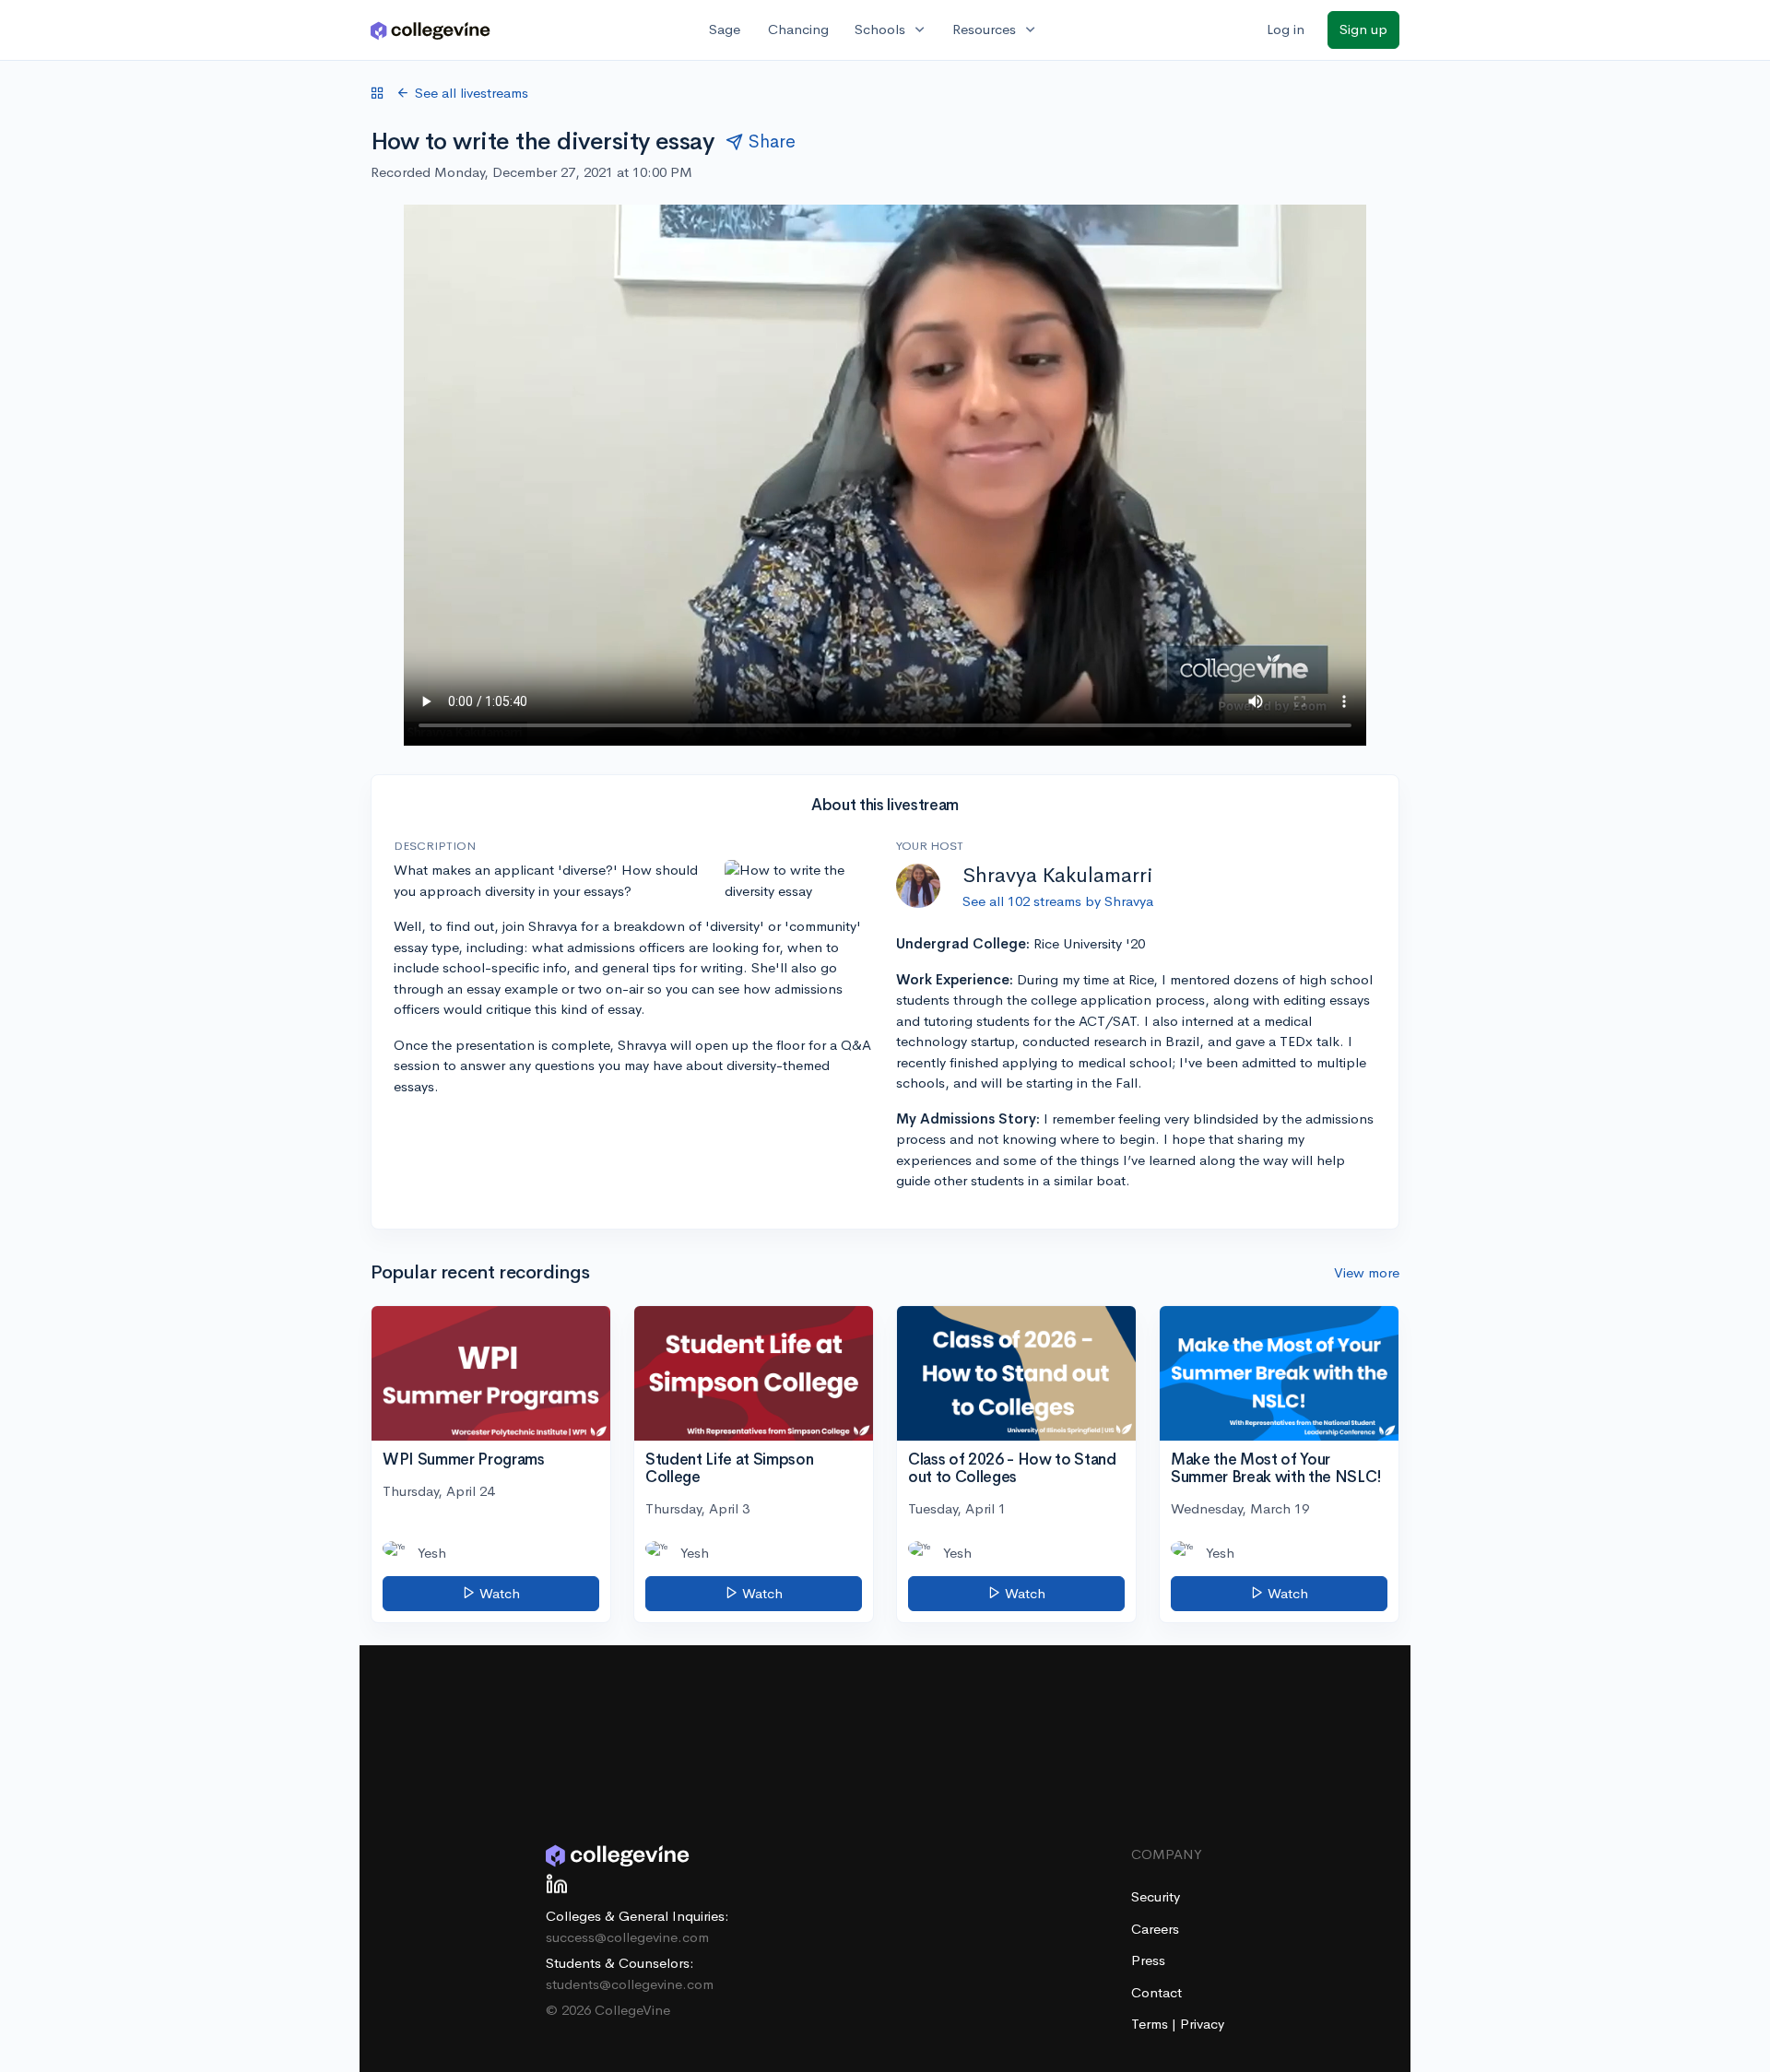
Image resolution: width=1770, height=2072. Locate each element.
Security (1156, 1896)
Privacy (1202, 2024)
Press (1148, 1960)
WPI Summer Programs (464, 1460)
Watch (498, 1593)
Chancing (798, 29)
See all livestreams (472, 93)
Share (772, 141)
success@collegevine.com (627, 1937)
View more (1367, 1272)
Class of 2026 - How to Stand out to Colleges (1012, 1468)
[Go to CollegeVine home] (431, 30)
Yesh (432, 1553)
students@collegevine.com (630, 1984)
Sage (725, 29)
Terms (1151, 2024)
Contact (1156, 1992)
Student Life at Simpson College (729, 1468)
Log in (1286, 29)
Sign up (1363, 29)
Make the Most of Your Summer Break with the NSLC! (1276, 1468)
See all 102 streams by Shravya (1058, 901)
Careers (1155, 1929)
